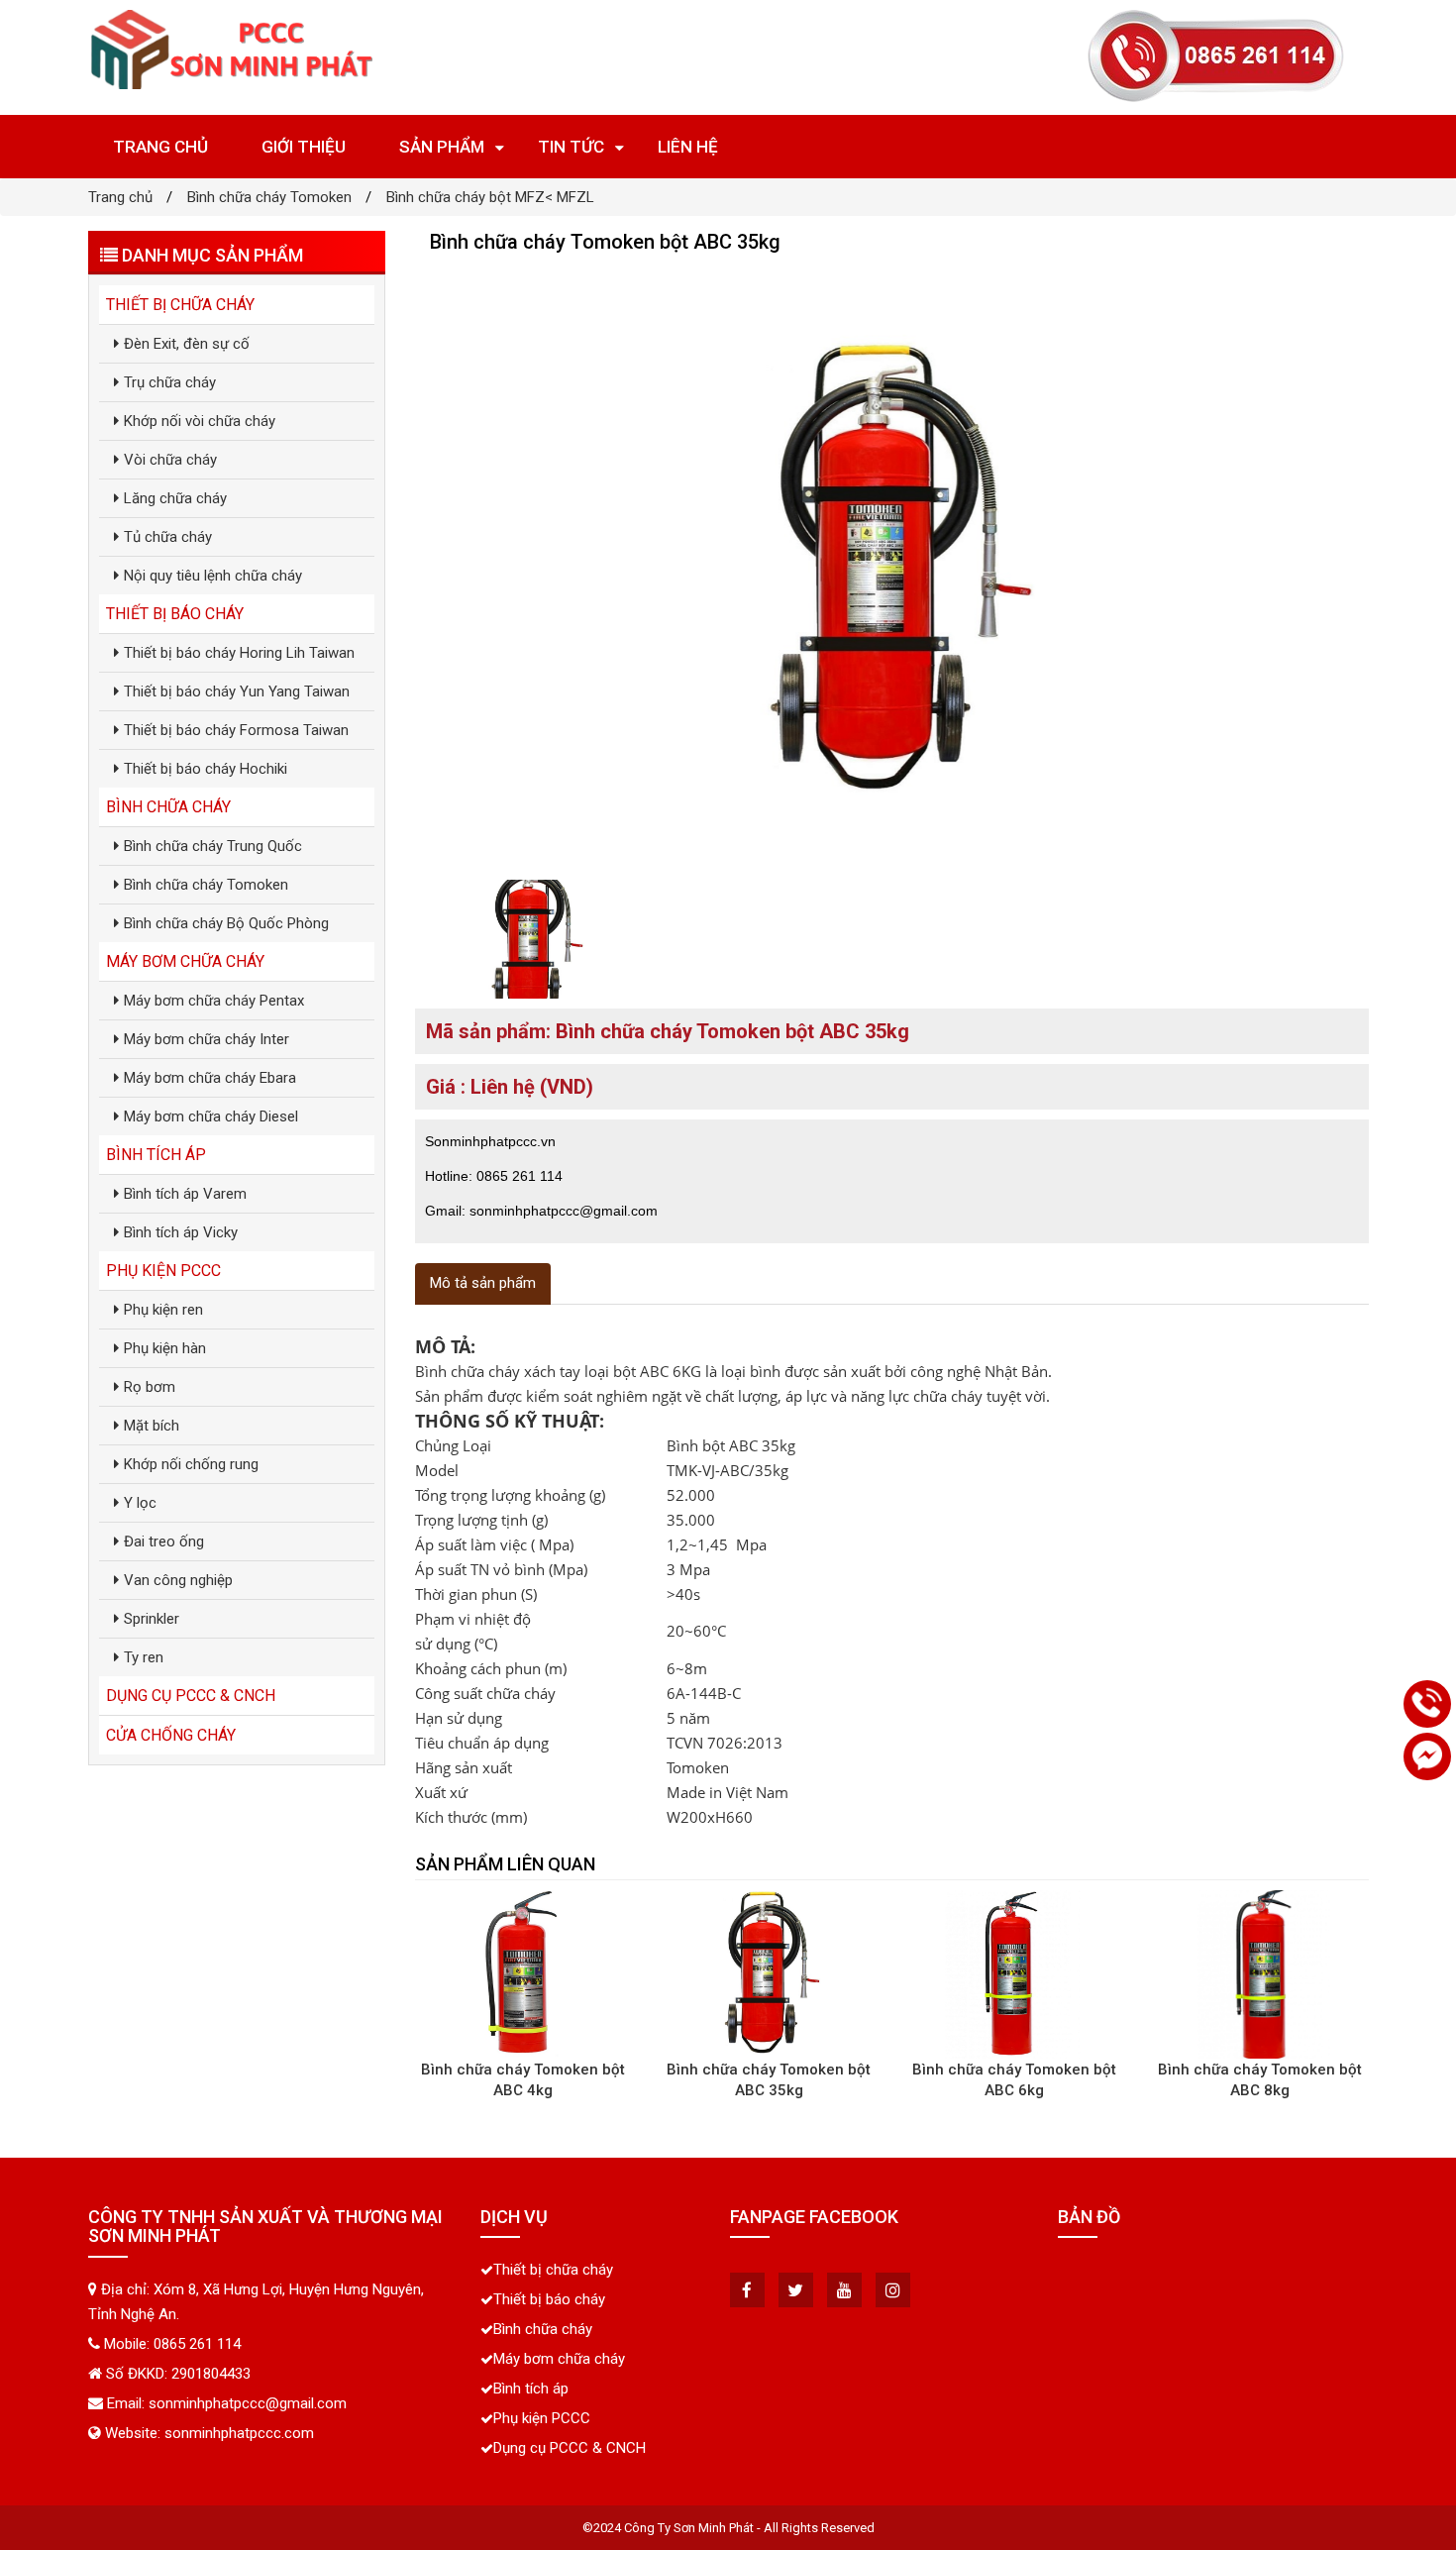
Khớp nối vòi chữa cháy (200, 421)
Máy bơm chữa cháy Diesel (211, 1116)
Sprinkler (152, 1619)
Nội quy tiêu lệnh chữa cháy (213, 576)
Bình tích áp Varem (185, 1194)
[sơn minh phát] (233, 50)
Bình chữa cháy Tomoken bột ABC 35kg (769, 2080)
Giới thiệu (304, 147)
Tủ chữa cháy (168, 537)
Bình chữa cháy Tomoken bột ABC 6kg (1014, 2080)
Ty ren (144, 1657)
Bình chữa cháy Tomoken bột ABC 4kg (523, 2080)
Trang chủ (160, 147)
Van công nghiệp (178, 1580)
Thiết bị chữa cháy (180, 305)
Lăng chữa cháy (175, 498)
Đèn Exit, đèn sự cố (187, 344)
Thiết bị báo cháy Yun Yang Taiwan (237, 691)
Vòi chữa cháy (170, 460)
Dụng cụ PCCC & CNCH (191, 1696)
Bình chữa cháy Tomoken (269, 197)
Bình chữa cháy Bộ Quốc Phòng (226, 923)
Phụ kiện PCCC (163, 1271)
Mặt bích (152, 1426)
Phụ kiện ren (163, 1310)
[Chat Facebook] (1427, 1756)
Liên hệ (688, 147)
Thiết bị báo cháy (175, 614)
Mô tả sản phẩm (483, 1283)
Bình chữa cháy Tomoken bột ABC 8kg (1260, 2080)
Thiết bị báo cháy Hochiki (206, 769)
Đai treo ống (164, 1541)
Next (1403, 567)
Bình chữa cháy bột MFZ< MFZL (490, 197)
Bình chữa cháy (168, 807)
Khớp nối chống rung (191, 1464)
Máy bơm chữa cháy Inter (207, 1039)
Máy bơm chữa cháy (185, 961)
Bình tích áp (156, 1155)
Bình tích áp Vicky (181, 1232)
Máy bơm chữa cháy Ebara (210, 1078)
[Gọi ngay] (1427, 1704)
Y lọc (140, 1503)
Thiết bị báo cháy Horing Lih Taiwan (239, 653)
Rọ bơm (150, 1387)
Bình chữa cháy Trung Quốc (213, 846)
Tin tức (571, 147)
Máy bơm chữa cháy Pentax (214, 1001)
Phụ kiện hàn (165, 1348)
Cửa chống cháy (171, 1735)
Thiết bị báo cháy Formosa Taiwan (236, 730)
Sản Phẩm (442, 147)
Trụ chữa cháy (170, 382)
